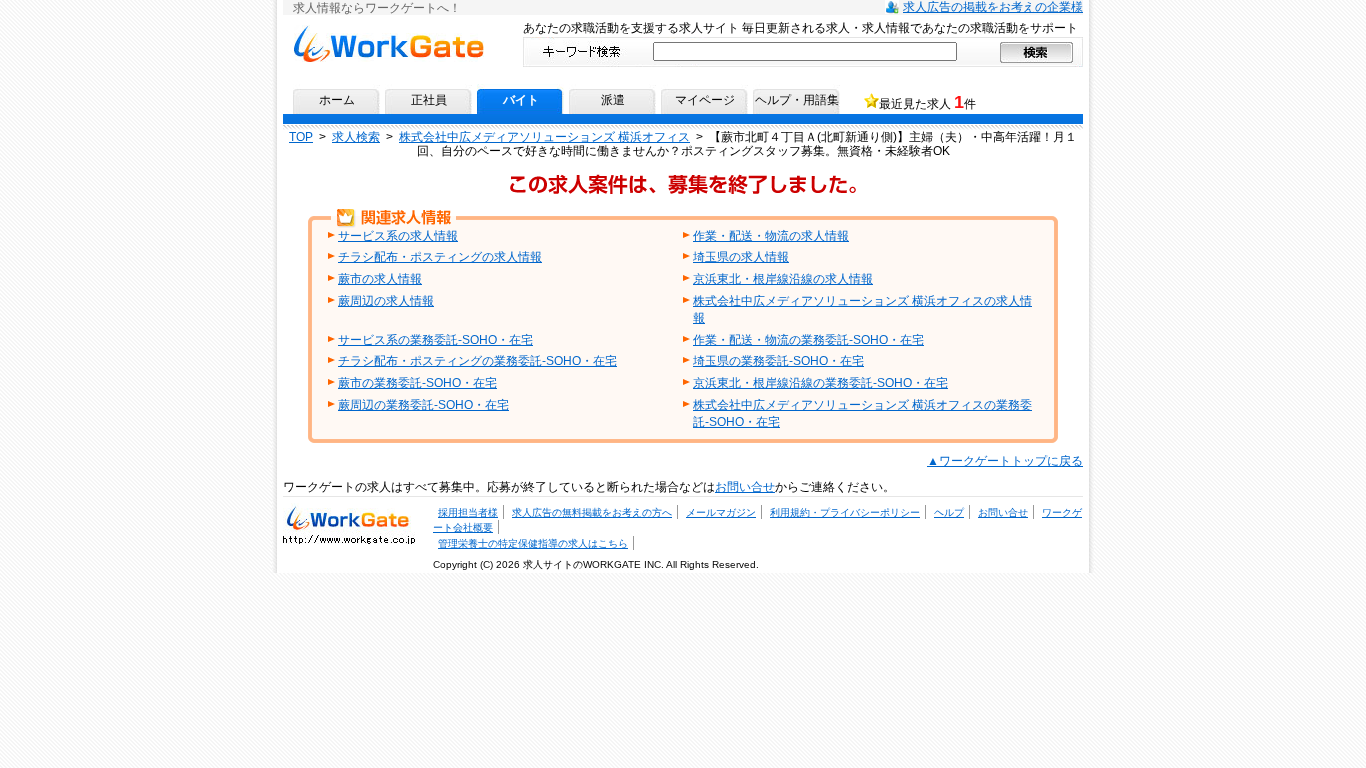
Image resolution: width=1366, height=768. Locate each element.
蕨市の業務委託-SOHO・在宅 (417, 383)
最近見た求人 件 (927, 102)
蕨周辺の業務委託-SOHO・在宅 (423, 405)
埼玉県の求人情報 (741, 257)
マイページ (705, 100)
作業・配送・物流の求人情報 (771, 236)
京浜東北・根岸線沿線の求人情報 (783, 279)
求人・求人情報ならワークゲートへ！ (349, 517)
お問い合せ (745, 487)
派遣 (613, 100)
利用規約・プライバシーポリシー (845, 512)
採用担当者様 (468, 512)
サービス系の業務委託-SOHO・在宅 (435, 340)
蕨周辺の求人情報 (386, 301)
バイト (521, 100)
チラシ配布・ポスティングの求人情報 (440, 257)
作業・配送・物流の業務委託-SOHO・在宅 (808, 340)
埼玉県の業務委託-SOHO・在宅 (778, 361)
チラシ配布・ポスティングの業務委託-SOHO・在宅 (477, 361)
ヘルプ (949, 512)
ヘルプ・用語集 (797, 100)
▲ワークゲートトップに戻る (1005, 461)
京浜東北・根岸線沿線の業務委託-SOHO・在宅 (820, 383)
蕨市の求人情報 (380, 279)
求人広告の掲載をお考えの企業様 (993, 7)
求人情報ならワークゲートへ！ (388, 32)
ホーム (337, 100)
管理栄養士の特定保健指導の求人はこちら (533, 543)
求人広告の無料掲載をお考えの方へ (592, 512)
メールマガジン (721, 512)
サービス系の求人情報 (398, 236)
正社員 (429, 100)
